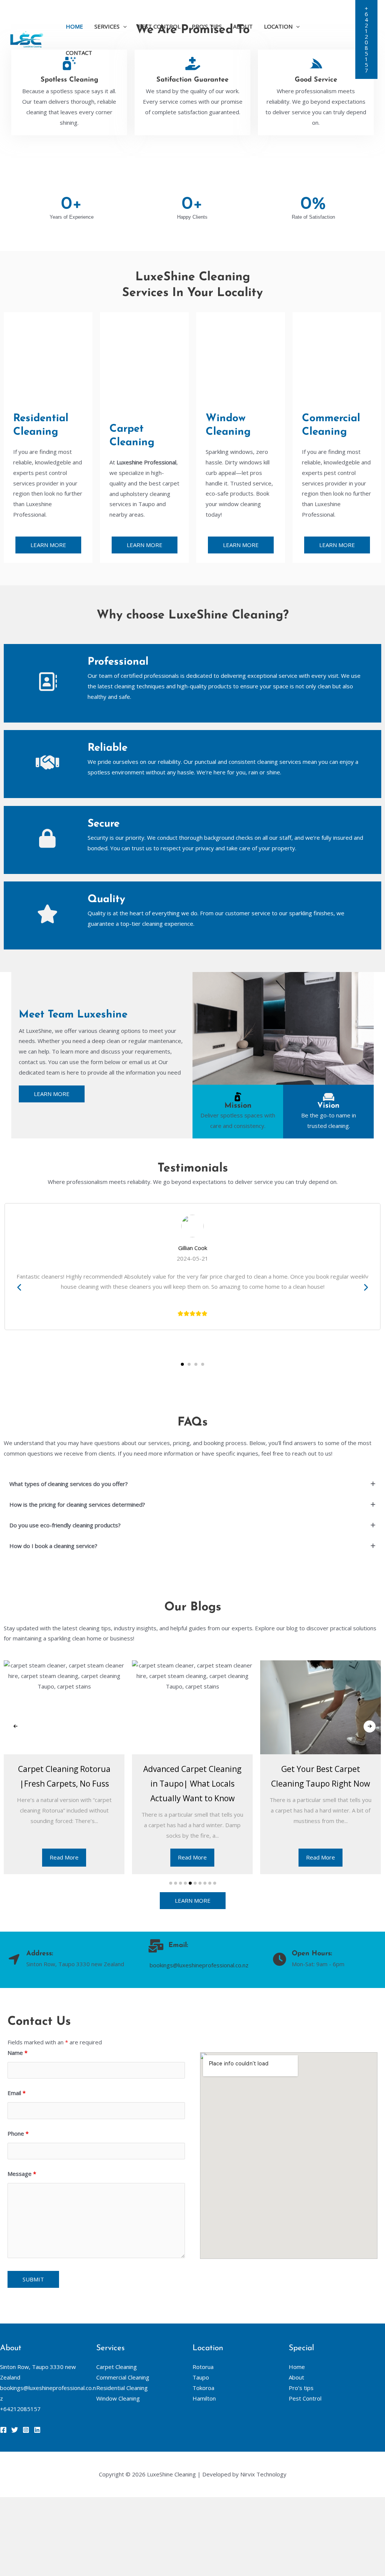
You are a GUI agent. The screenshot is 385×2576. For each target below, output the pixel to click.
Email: (178, 1946)
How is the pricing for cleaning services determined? (77, 1504)
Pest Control (159, 26)
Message (22, 2174)
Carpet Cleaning (117, 2367)
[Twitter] (15, 2430)
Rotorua (203, 2367)
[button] (366, 39)
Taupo (201, 2377)
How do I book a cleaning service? (53, 1546)
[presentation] (20, 1288)
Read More (64, 1857)
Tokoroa (203, 2388)
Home (74, 26)
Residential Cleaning (122, 2388)
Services (107, 26)
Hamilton (204, 2398)
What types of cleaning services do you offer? (69, 1484)
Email (17, 2093)
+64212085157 (20, 2409)
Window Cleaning (118, 2398)
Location (278, 26)
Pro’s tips (207, 26)
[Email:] (156, 1946)
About (243, 26)
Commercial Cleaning (123, 2377)
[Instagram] (26, 2430)
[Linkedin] (37, 2430)
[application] (123, 26)
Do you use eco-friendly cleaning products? (65, 1525)
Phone (18, 2133)
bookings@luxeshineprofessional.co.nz (199, 1965)
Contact (79, 53)
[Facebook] (3, 2430)
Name (17, 2053)
